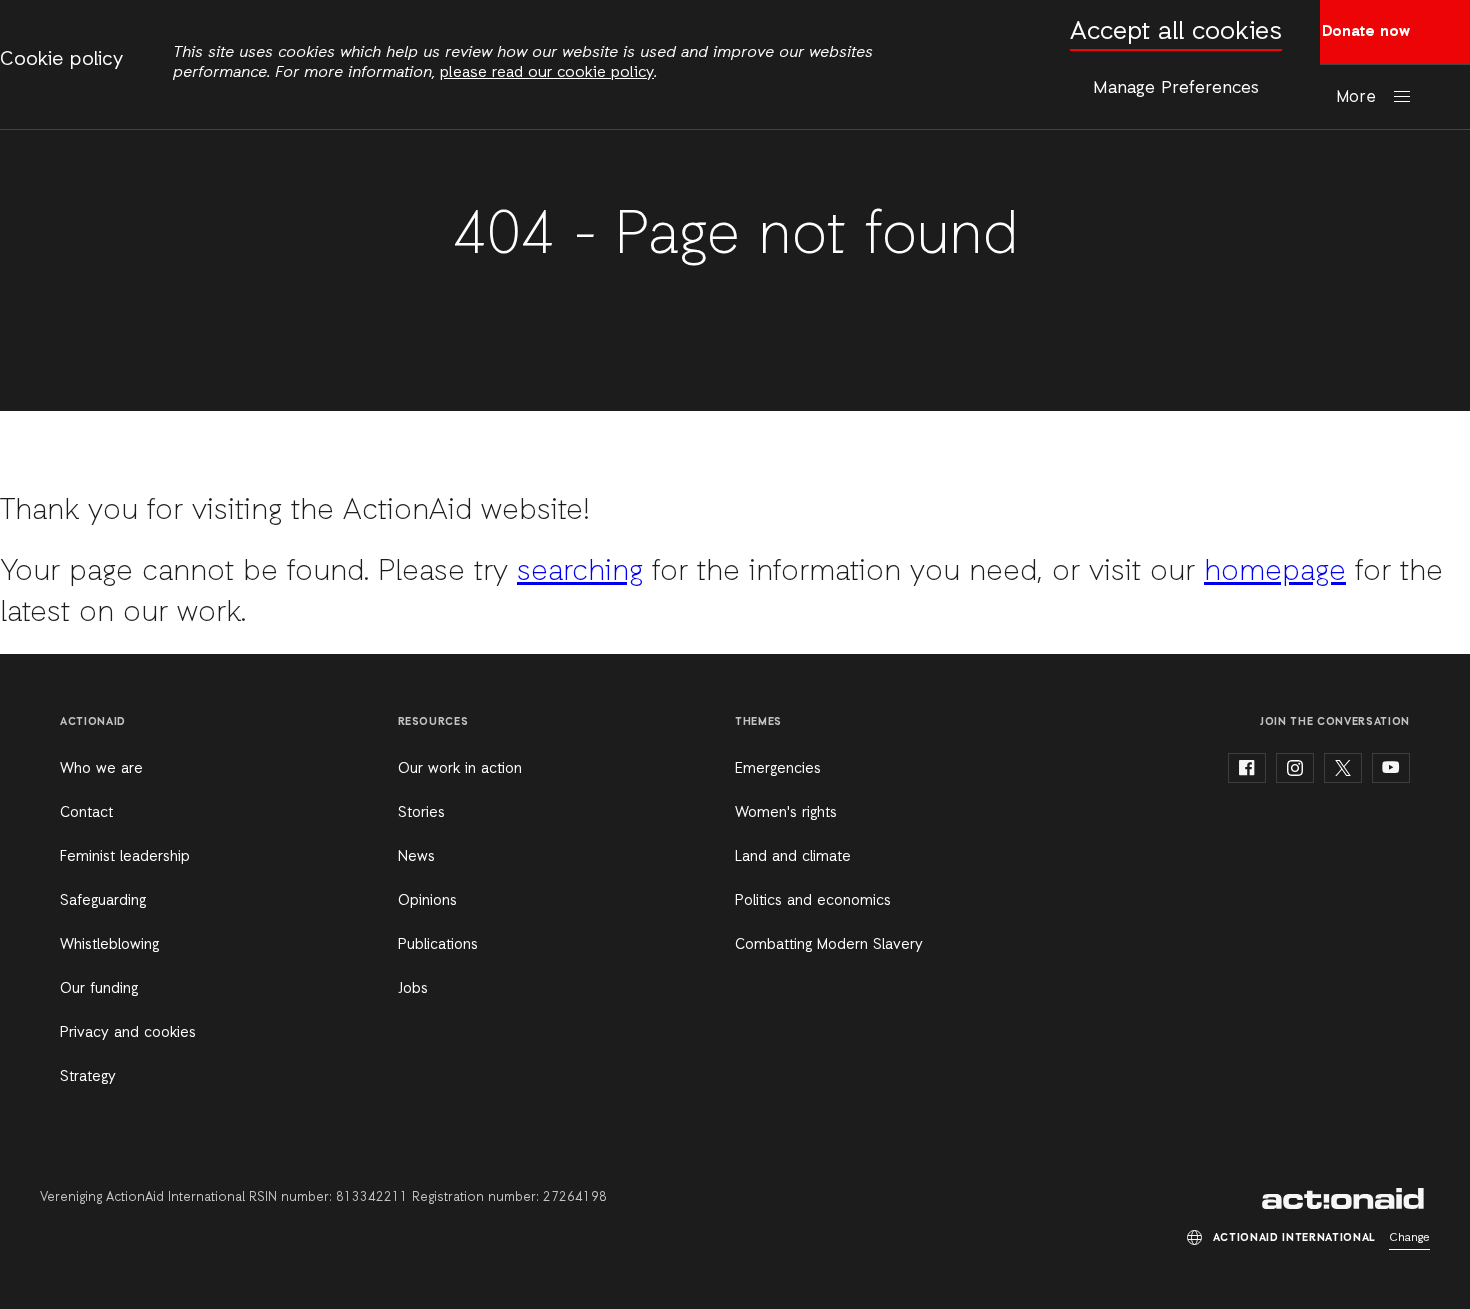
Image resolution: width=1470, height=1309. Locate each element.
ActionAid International (1346, 1199)
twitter (1343, 768)
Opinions (427, 901)
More (1356, 97)
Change (1409, 1238)
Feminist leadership (125, 857)
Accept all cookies (1176, 32)
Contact (86, 813)
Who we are (101, 769)
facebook (1247, 768)
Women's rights (786, 813)
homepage (1275, 572)
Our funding (99, 989)
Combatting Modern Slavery (829, 945)
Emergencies (778, 769)
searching (580, 572)
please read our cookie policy (547, 73)
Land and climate (793, 857)
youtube (1391, 768)
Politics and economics (813, 901)
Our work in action (460, 769)
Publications (438, 945)
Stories (421, 813)
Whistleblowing (109, 945)
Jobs (413, 989)
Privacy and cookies (128, 1033)
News (416, 857)
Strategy (88, 1077)
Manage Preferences (1176, 88)
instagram (1295, 768)
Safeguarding (103, 901)
